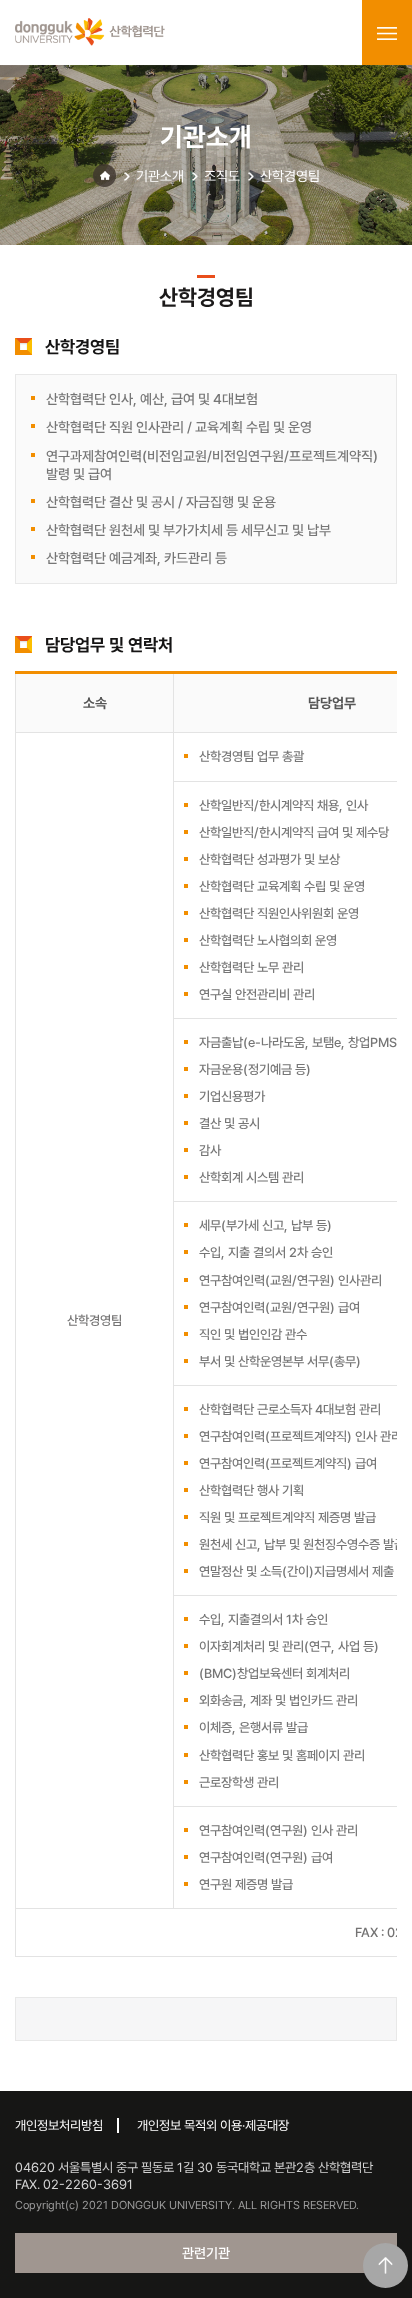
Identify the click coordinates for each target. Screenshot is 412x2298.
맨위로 (385, 2265)
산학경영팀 (290, 176)
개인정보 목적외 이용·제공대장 (213, 2125)
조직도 (222, 176)
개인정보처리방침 (59, 2125)
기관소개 (160, 176)
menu (387, 33)
